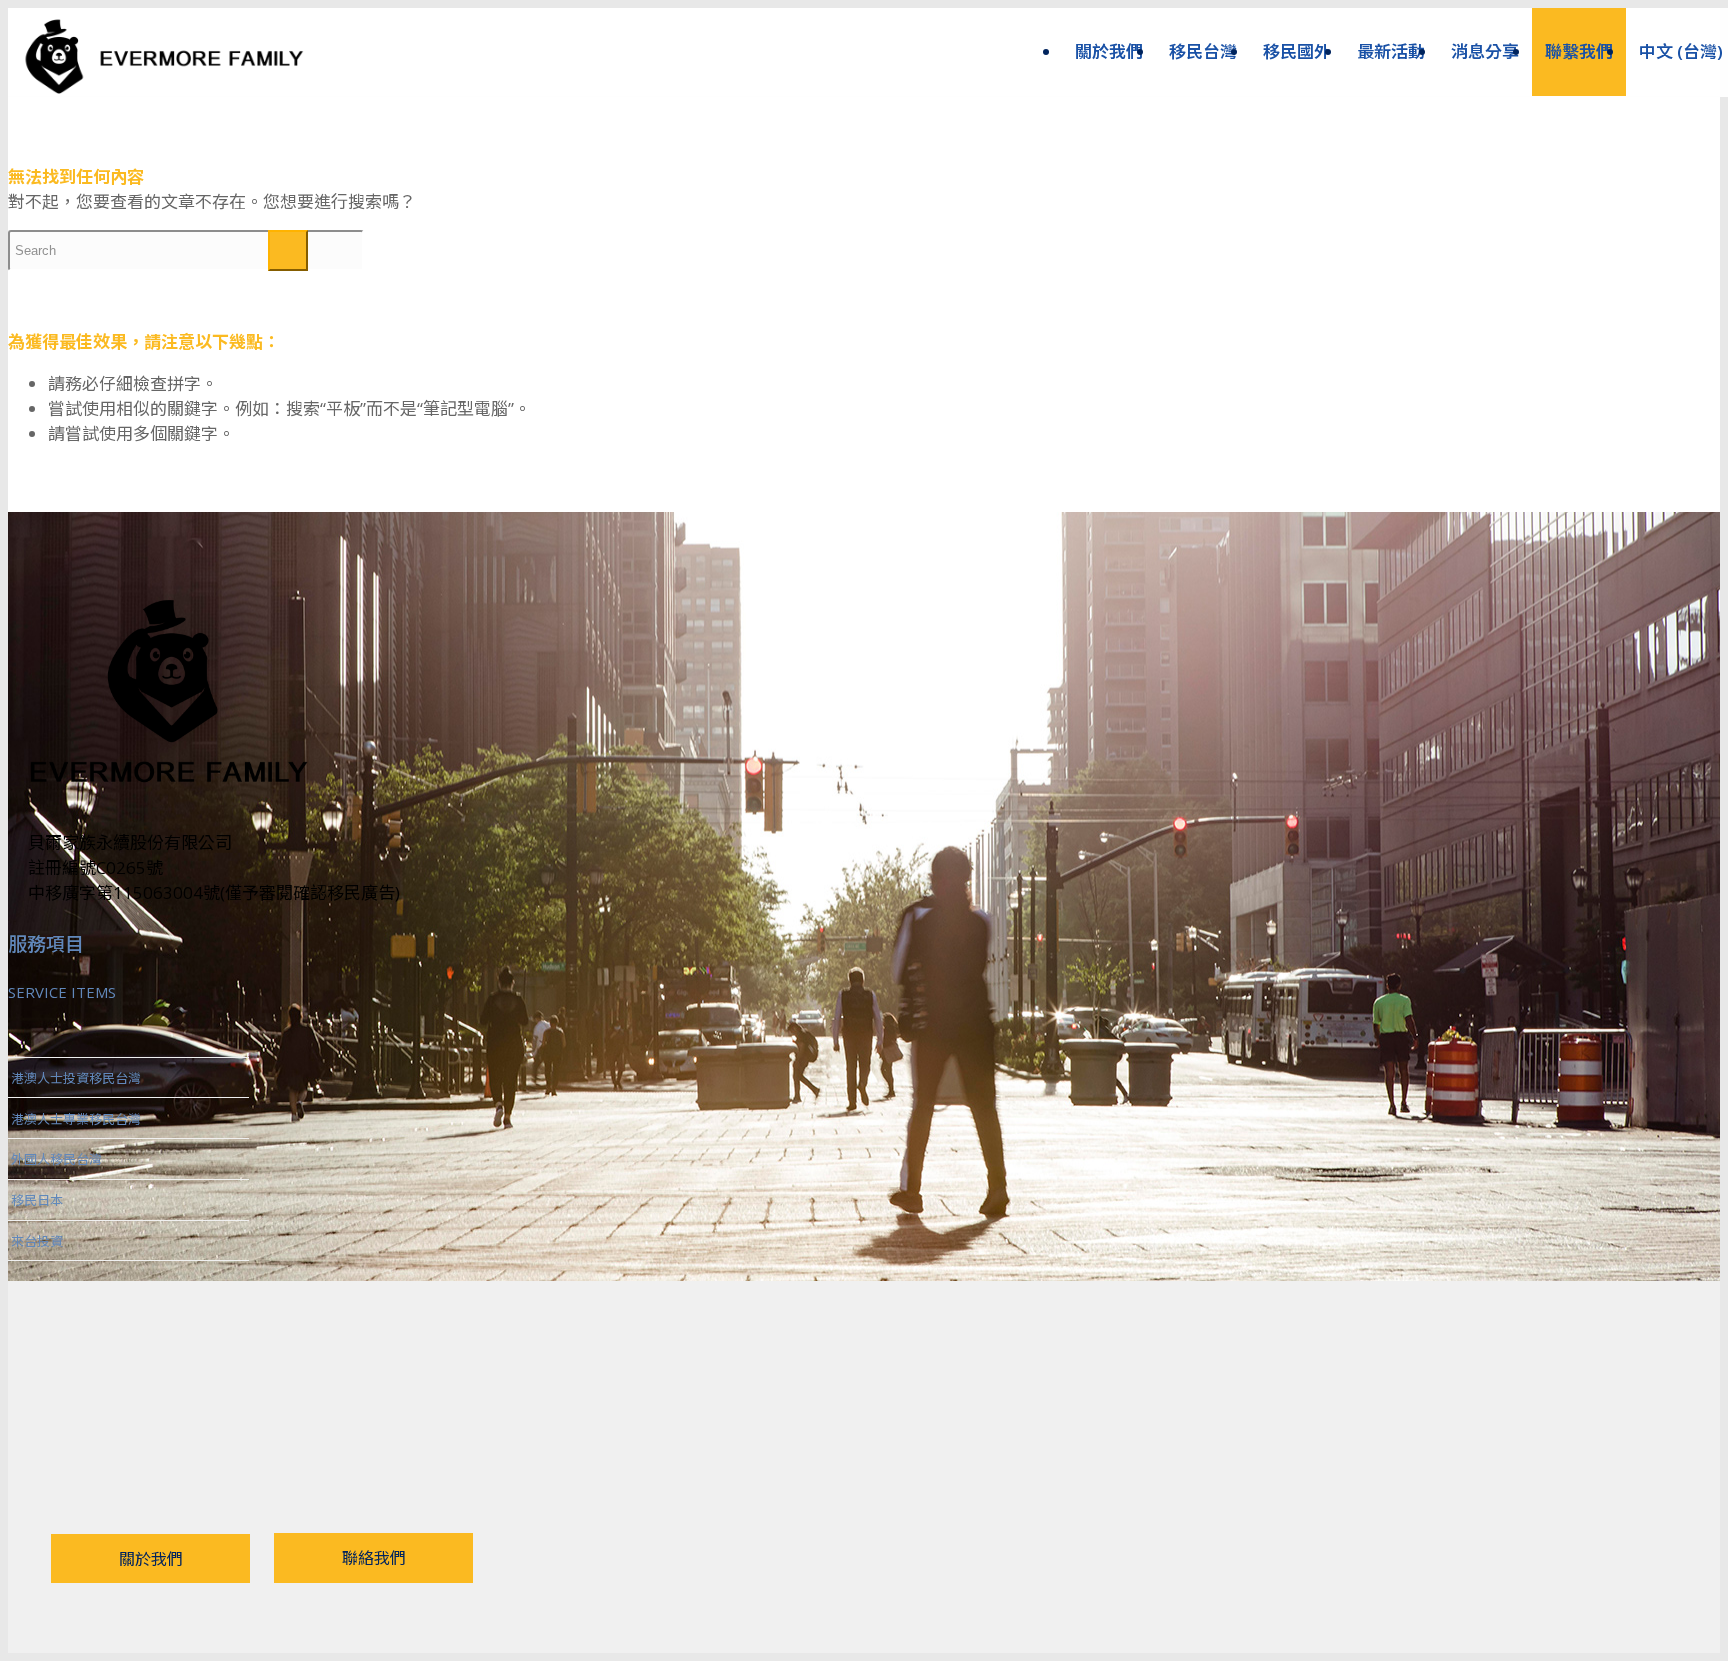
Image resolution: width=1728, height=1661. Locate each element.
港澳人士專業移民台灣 (76, 1119)
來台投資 (37, 1241)
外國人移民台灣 (56, 1159)
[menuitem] (1109, 52)
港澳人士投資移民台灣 (76, 1078)
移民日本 (37, 1200)
